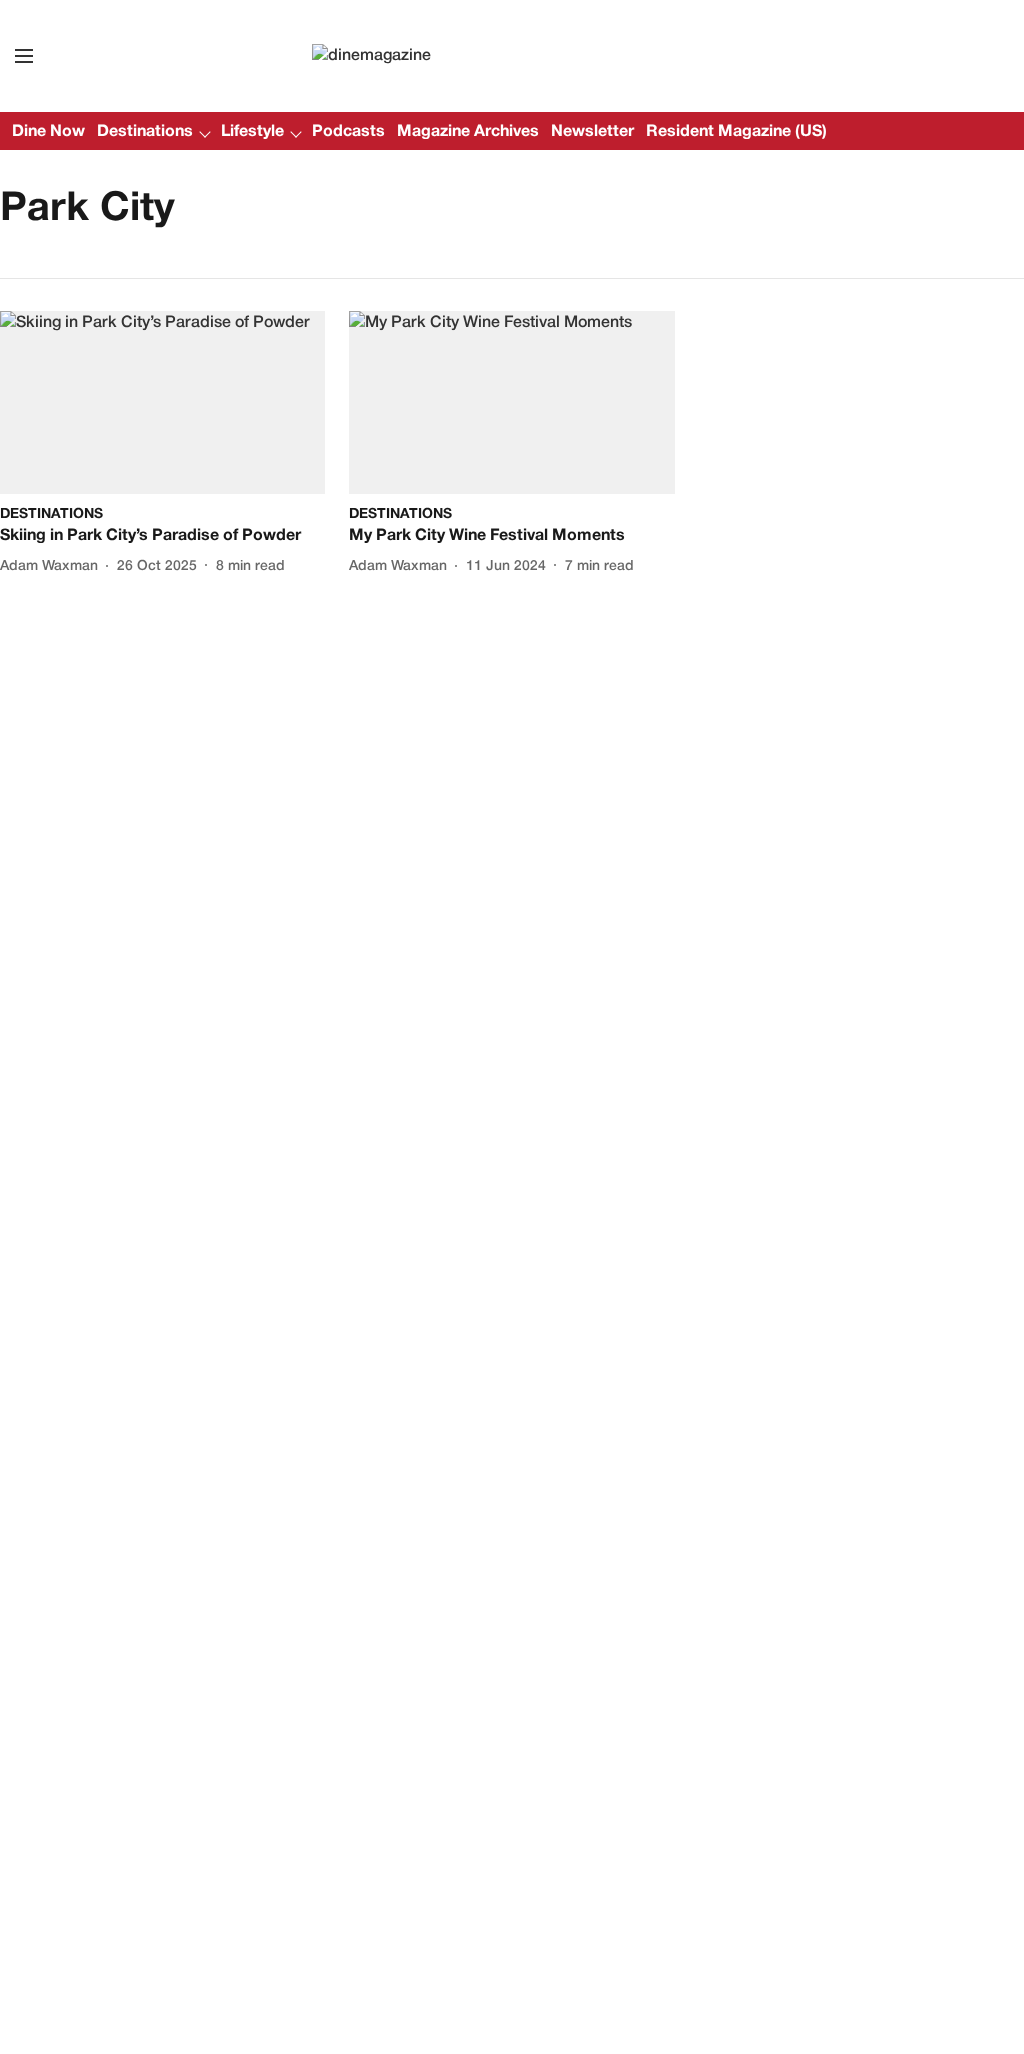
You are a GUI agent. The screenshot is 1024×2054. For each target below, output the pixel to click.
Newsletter (592, 132)
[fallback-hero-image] (162, 402)
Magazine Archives (468, 132)
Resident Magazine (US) (736, 132)
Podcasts (348, 132)
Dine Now (48, 132)
